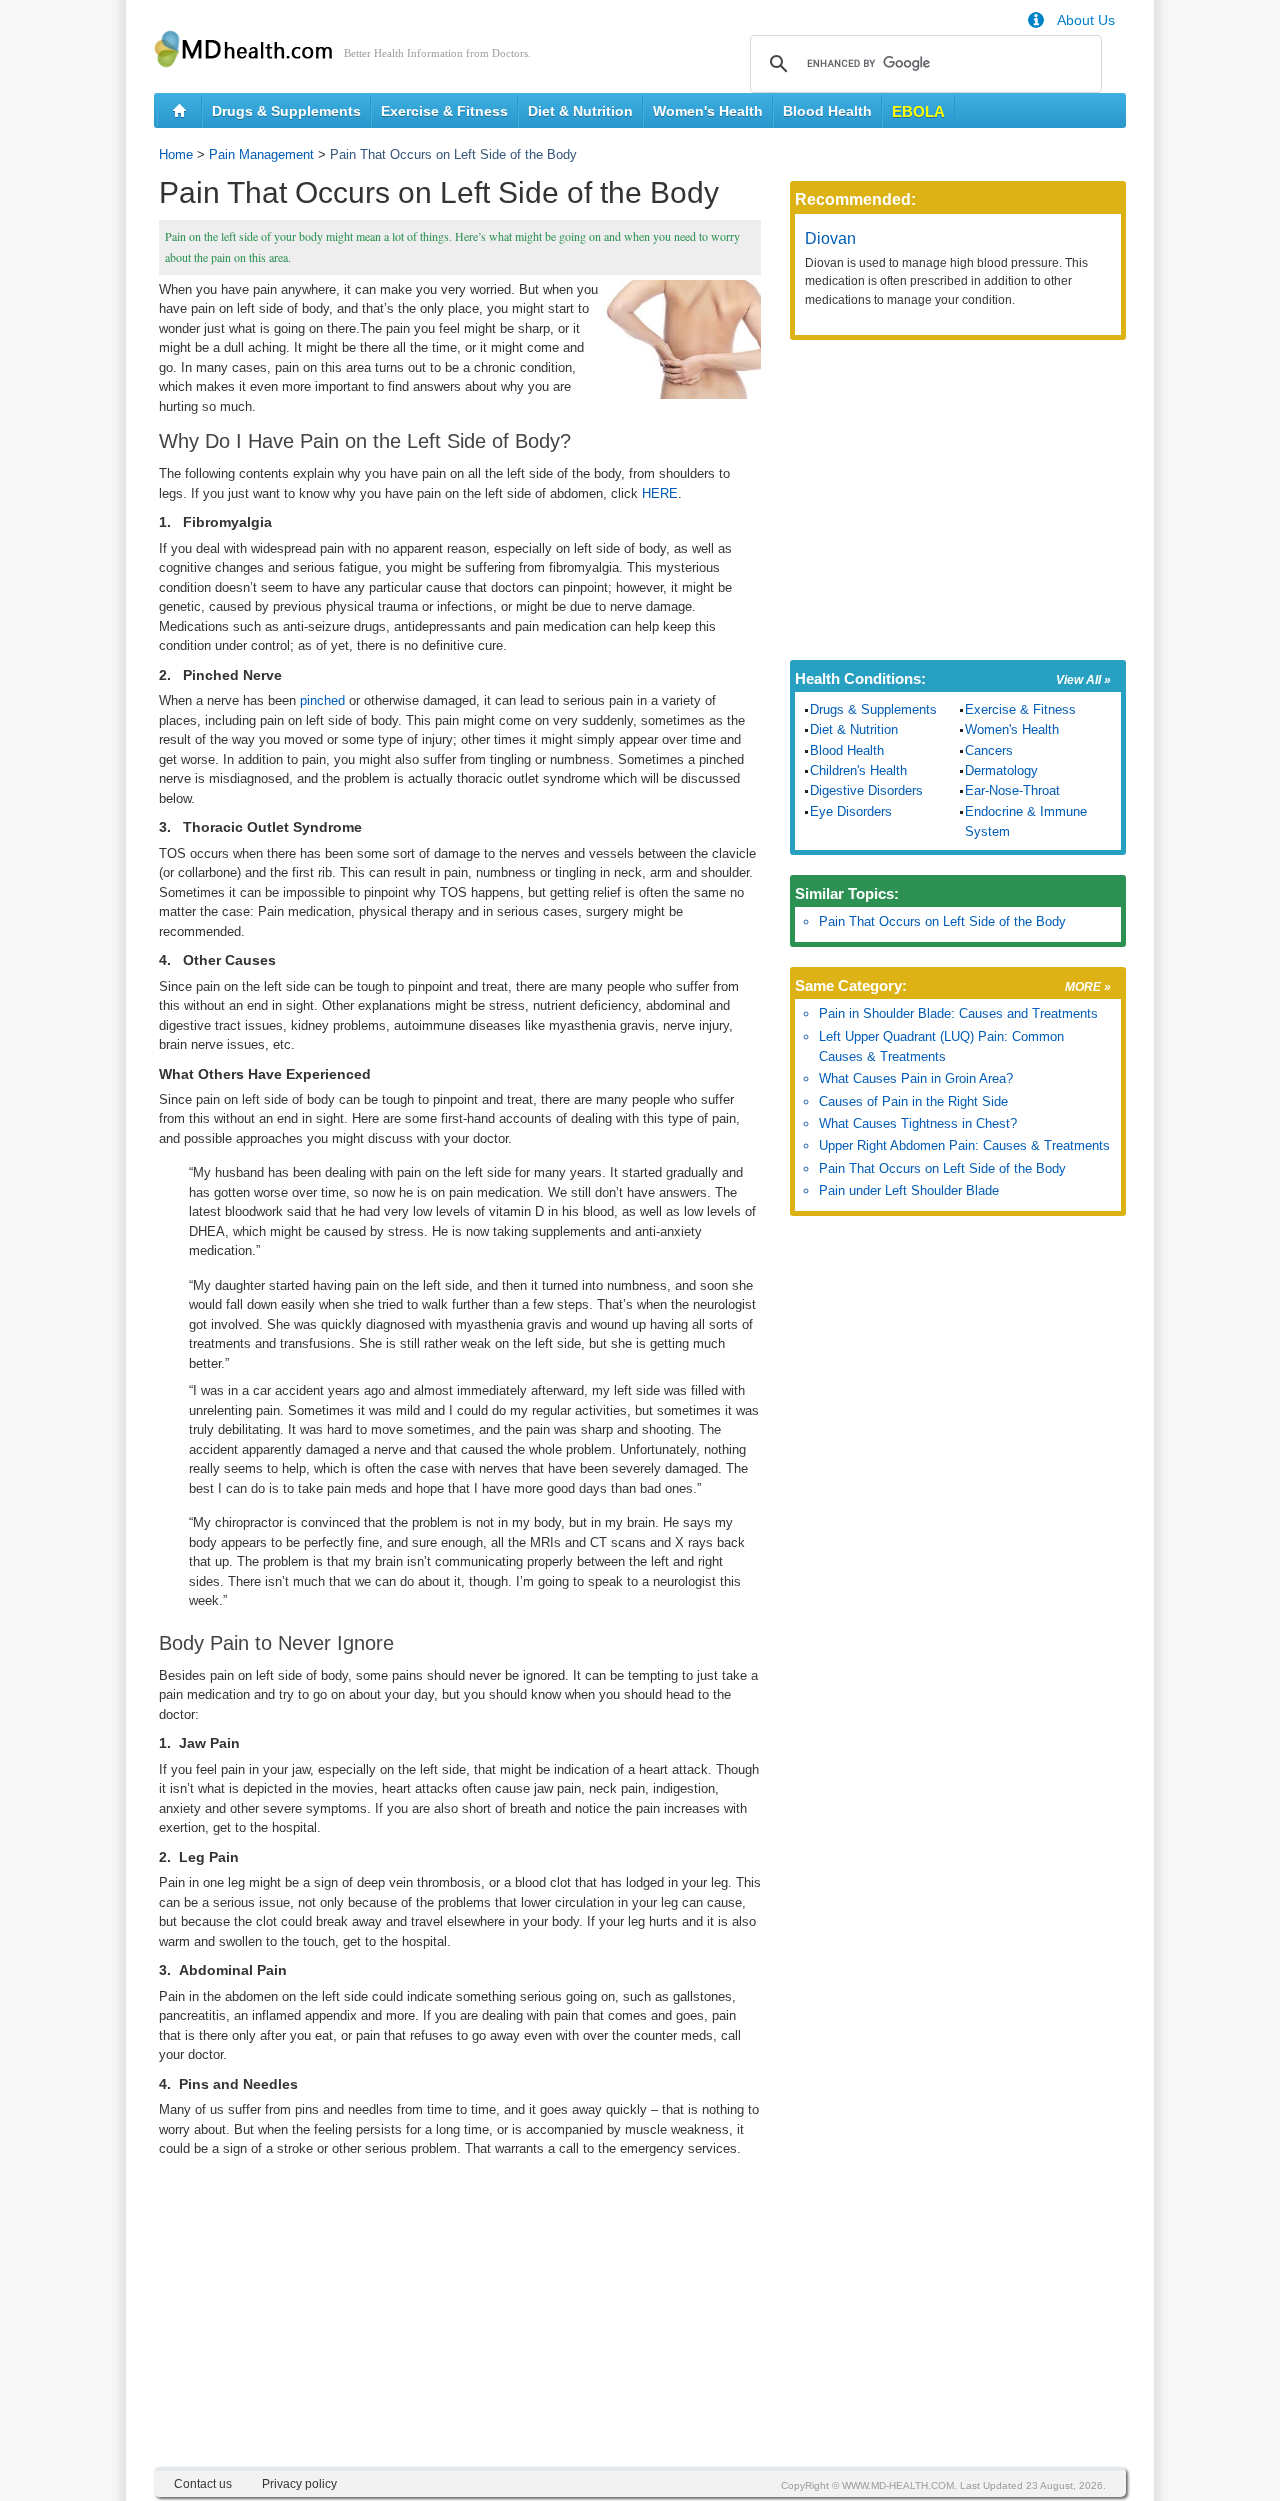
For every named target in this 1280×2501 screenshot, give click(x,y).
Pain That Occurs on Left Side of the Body (942, 921)
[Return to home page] (179, 111)
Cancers (989, 750)
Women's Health (708, 111)
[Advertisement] (460, 2327)
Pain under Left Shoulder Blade (909, 1190)
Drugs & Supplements (286, 111)
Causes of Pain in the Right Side (913, 1101)
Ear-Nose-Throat (1012, 790)
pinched (322, 700)
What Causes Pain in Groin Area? (916, 1078)
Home (176, 154)
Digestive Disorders (866, 790)
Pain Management (261, 154)
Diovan (830, 238)
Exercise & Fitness (444, 111)
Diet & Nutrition (580, 111)
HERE (660, 493)
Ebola (918, 111)
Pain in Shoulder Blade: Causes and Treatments (958, 1013)
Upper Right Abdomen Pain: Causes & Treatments (964, 1145)
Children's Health (858, 770)
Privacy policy (299, 2484)
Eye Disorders (851, 811)
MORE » (1088, 987)
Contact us (203, 2484)
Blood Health (827, 111)
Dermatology (1001, 770)
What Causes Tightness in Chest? (918, 1123)
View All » (1083, 680)
